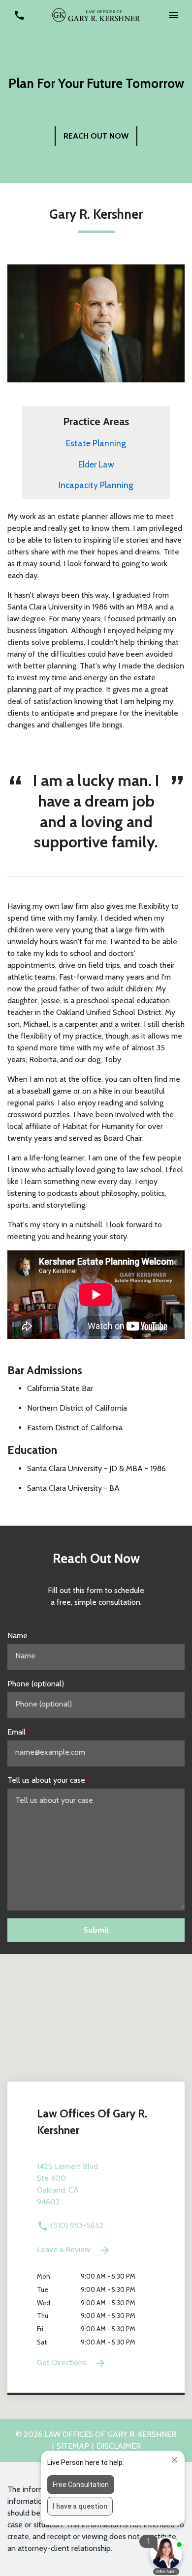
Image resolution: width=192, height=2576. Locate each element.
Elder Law (96, 464)
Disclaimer (119, 2446)
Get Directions (63, 2362)
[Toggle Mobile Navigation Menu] (173, 15)
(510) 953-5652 (76, 2225)
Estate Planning (96, 443)
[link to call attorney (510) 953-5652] (19, 15)
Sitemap (73, 2446)
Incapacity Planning (96, 485)
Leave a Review (65, 2249)
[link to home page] (96, 14)
